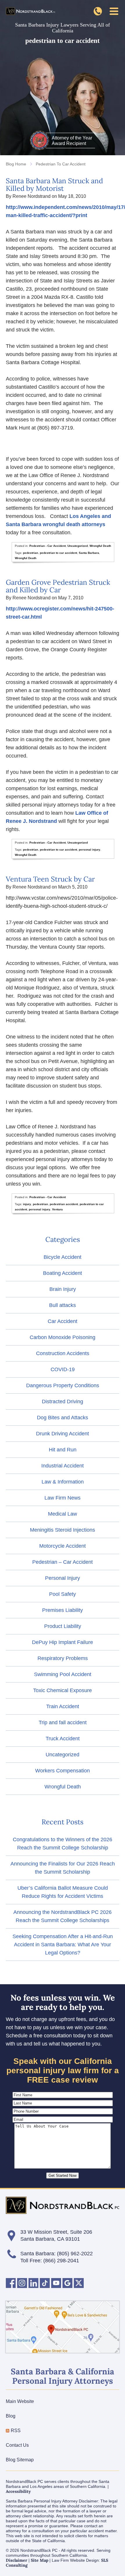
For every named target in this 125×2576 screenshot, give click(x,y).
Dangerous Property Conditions (63, 1385)
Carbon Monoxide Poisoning (63, 1337)
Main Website (20, 2401)
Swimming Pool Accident (63, 1674)
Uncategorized (78, 546)
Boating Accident (63, 1273)
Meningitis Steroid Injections (63, 1530)
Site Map (40, 2560)
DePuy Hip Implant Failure (63, 1642)
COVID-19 (63, 1369)
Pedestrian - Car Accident (48, 546)
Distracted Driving (63, 1402)
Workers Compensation (63, 1771)
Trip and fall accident (63, 1722)
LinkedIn (33, 2283)
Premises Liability (63, 1610)
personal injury (90, 850)
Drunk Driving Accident (63, 1434)
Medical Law (63, 1514)
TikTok (45, 2283)
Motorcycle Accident (63, 1546)
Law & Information (63, 1482)
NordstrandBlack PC (31, 11)
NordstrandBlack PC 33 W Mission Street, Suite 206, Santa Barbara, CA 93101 (63, 2327)
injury (27, 1204)
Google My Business (67, 2283)
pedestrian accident (64, 1204)
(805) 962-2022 (75, 2254)
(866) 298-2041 (98, 11)
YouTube (56, 2283)
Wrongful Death (100, 546)
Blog (11, 2416)
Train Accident (63, 1706)
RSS (16, 2431)
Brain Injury (63, 1289)
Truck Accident (63, 1739)
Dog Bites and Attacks (63, 1418)
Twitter (79, 2283)
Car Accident (63, 1321)
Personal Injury (63, 1578)
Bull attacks (63, 1305)
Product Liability (63, 1626)
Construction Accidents (63, 1353)
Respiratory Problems (63, 1658)
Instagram (22, 2283)
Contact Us (17, 2445)
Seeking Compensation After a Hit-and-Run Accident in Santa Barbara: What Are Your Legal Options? (63, 1945)
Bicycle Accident (63, 1257)
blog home (16, 164)
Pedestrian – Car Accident (63, 1562)
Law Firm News (63, 1498)
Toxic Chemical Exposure (63, 1690)
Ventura (57, 1209)
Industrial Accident (63, 1466)
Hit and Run (63, 1450)
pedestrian (31, 553)
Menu (114, 11)
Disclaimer (17, 2560)
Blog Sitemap (20, 2460)
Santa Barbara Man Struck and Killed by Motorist (54, 185)
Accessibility (18, 2491)
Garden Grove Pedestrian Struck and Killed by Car (58, 586)
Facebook (11, 2283)
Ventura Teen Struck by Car (50, 879)
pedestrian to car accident (58, 553)
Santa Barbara (89, 553)
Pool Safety (63, 1594)
